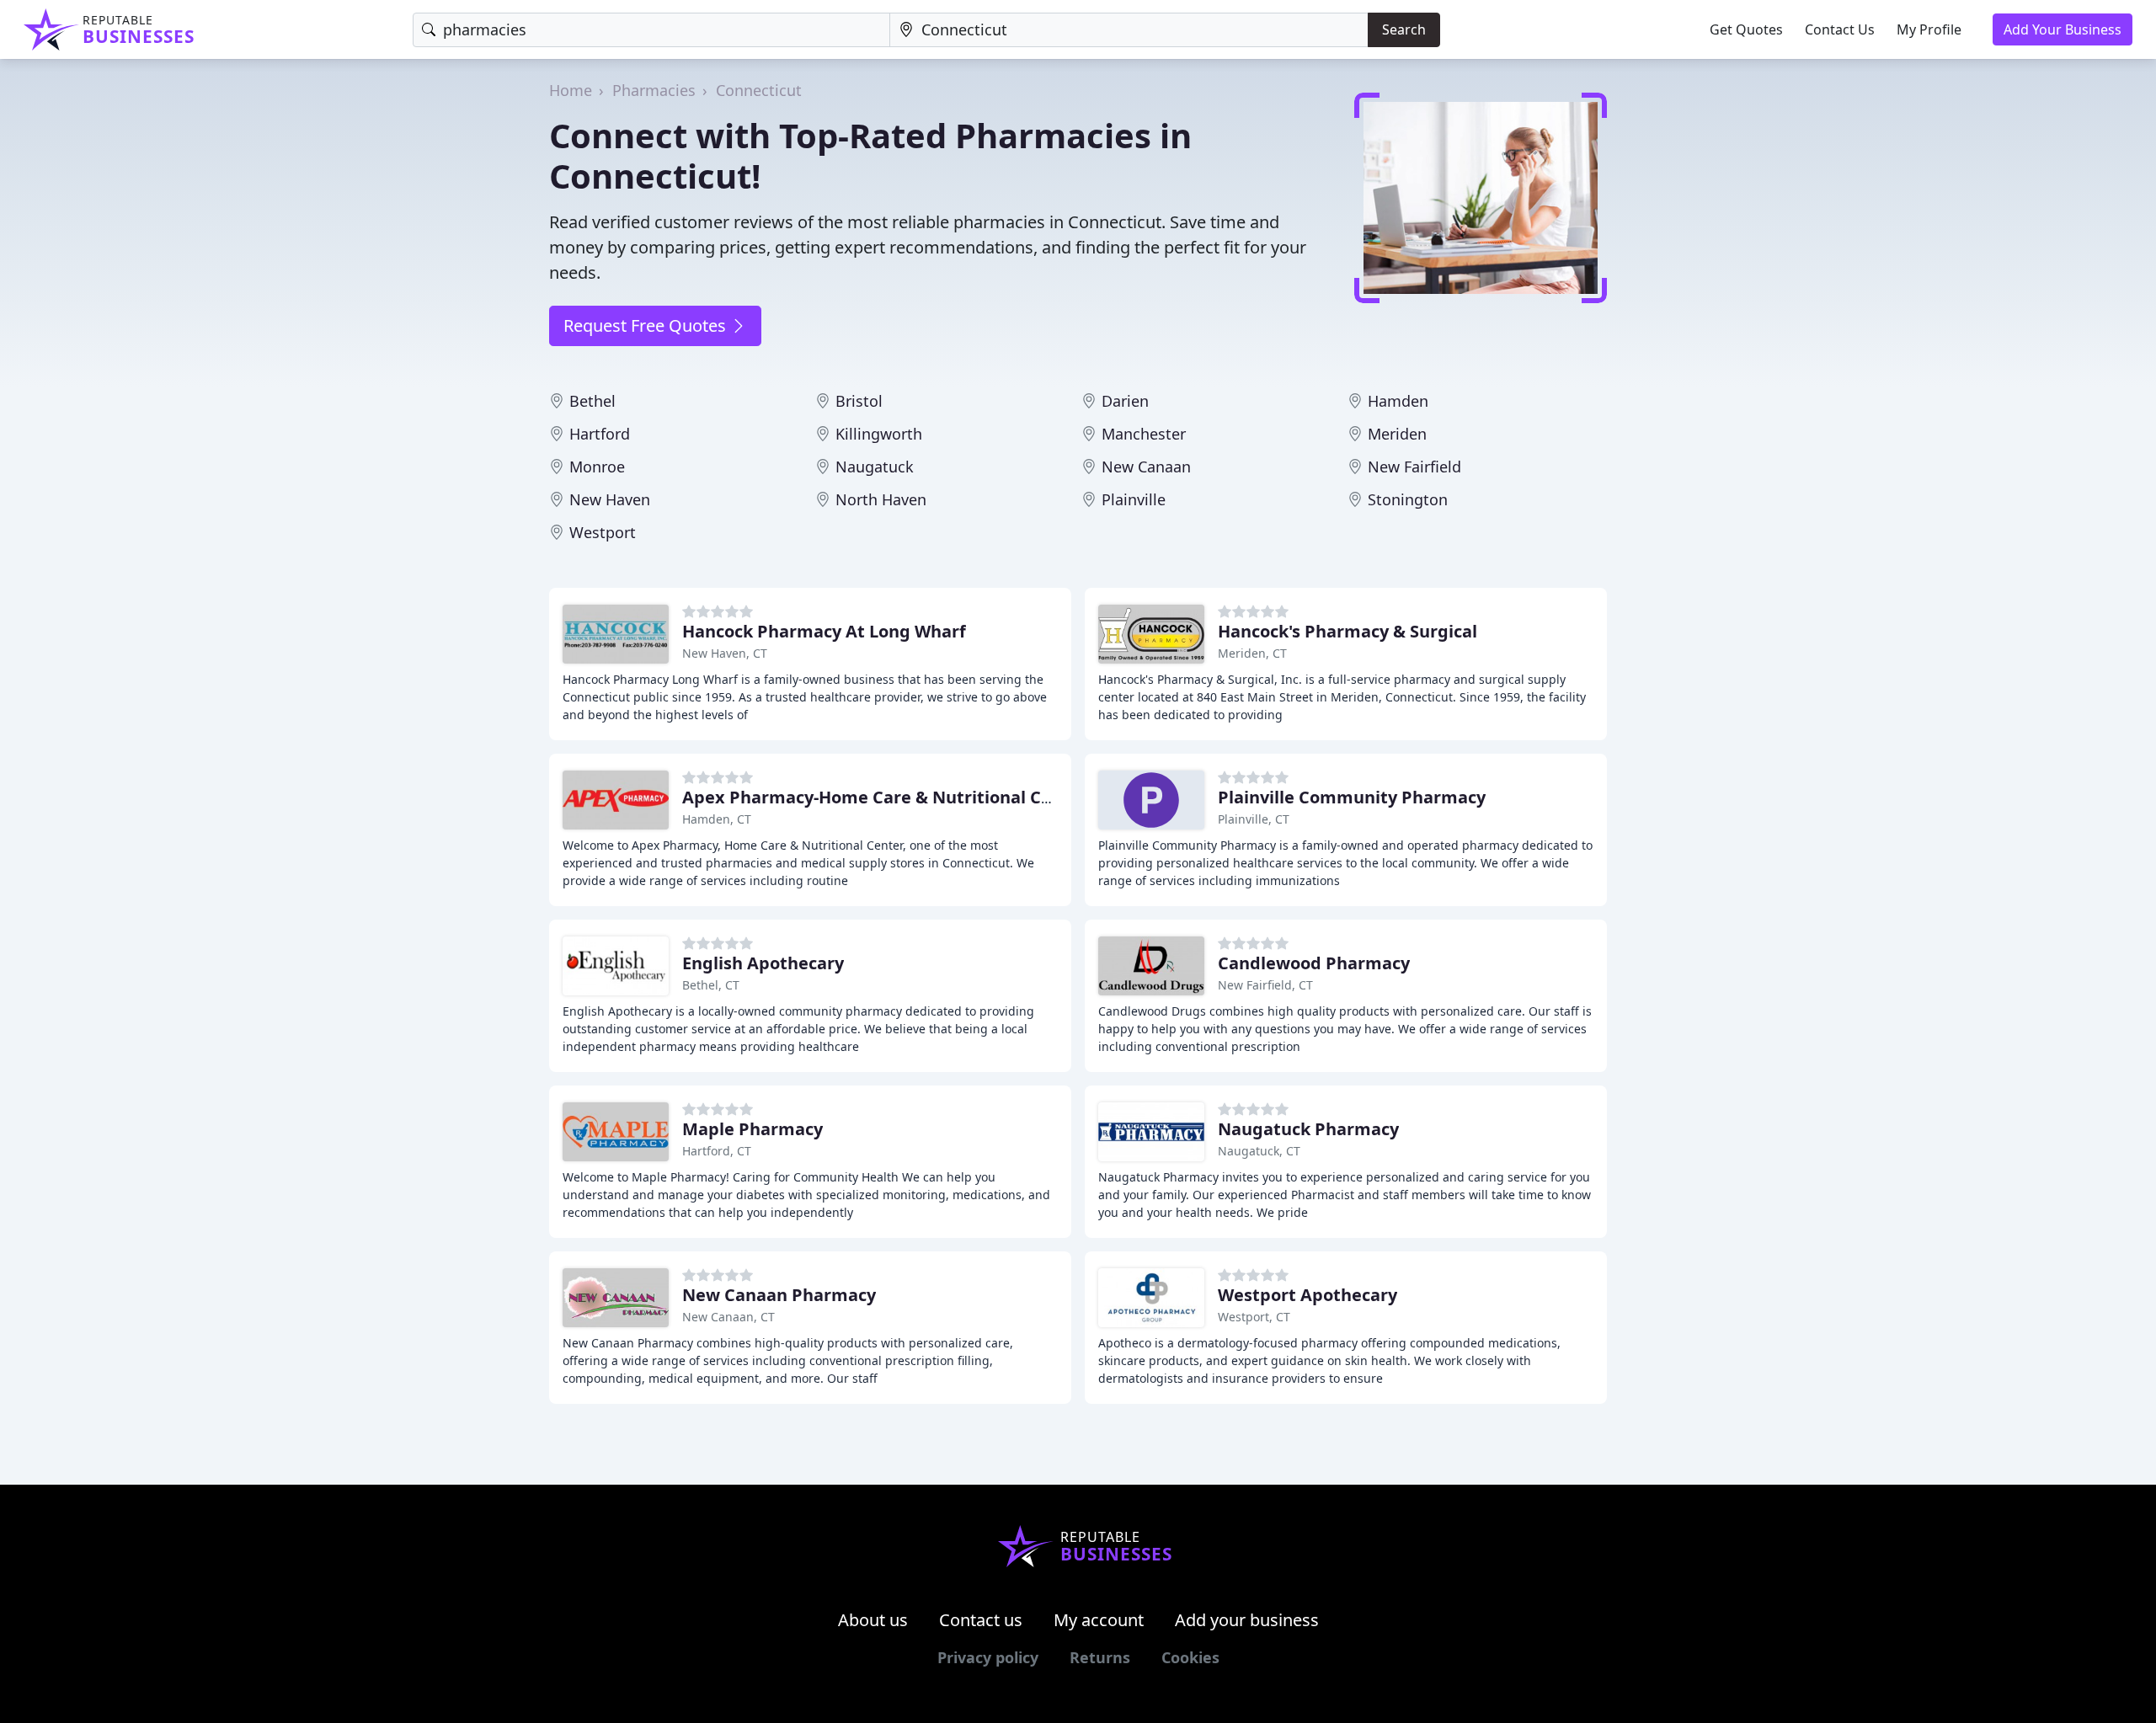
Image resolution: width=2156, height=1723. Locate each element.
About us (873, 1620)
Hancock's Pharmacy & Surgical (1347, 631)
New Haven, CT (725, 653)
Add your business (1247, 1620)
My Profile (1929, 29)
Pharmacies (654, 90)
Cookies (1190, 1657)
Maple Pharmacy (752, 1129)
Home (571, 90)
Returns (1100, 1657)
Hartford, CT (717, 1151)
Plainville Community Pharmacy (1352, 797)
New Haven (610, 499)
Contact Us (1840, 29)
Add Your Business (2063, 29)
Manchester (1144, 434)
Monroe (597, 467)
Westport (603, 532)
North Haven (881, 499)
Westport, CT (1254, 1317)
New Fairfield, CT (1265, 985)
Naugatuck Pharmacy (1308, 1129)
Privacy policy (988, 1657)
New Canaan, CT (728, 1317)
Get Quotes (1746, 29)
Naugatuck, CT (1259, 1151)
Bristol (859, 401)
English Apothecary (763, 963)
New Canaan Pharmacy (779, 1295)
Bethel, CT (711, 985)
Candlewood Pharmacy (1314, 963)
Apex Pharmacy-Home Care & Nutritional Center (885, 797)
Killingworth (879, 434)
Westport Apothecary (1307, 1295)
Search (1404, 29)
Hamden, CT (717, 819)
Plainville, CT (1254, 819)
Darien (1125, 401)
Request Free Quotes (647, 325)
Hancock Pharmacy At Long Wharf (824, 631)
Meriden (1397, 434)
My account (1099, 1620)
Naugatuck (875, 467)
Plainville (1134, 499)
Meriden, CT (1252, 653)
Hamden (1398, 401)
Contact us (981, 1620)
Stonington (1408, 499)
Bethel (592, 401)
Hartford (600, 434)
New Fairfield (1414, 467)
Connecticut (759, 90)
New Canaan (1146, 467)
